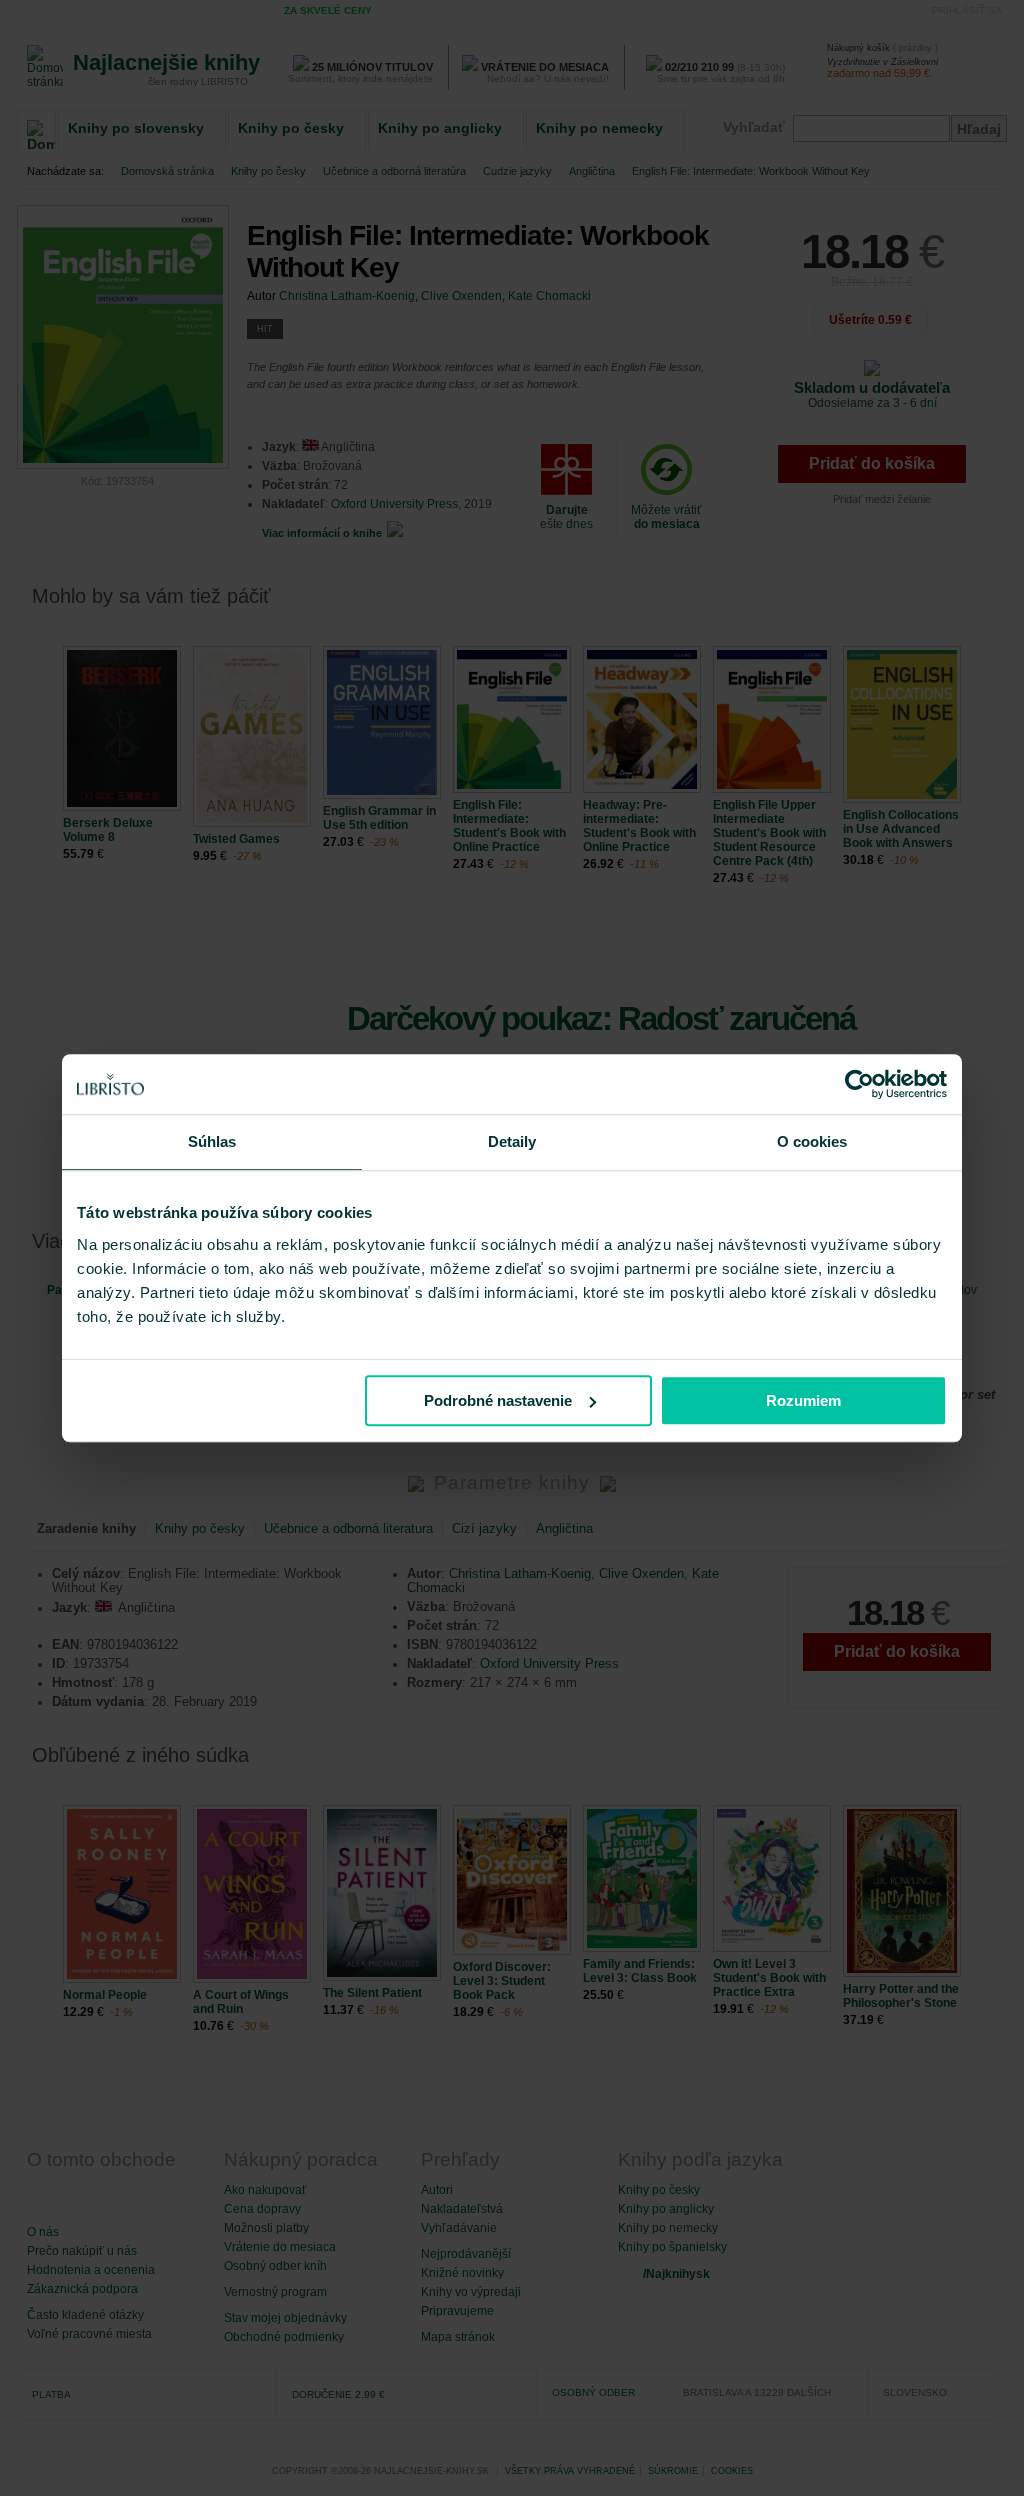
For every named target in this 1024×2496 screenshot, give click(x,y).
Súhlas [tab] (212, 1141)
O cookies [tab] (812, 1141)
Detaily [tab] (512, 1141)
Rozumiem (803, 1400)
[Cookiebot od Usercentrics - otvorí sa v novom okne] (859, 1084)
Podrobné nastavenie (498, 1400)
